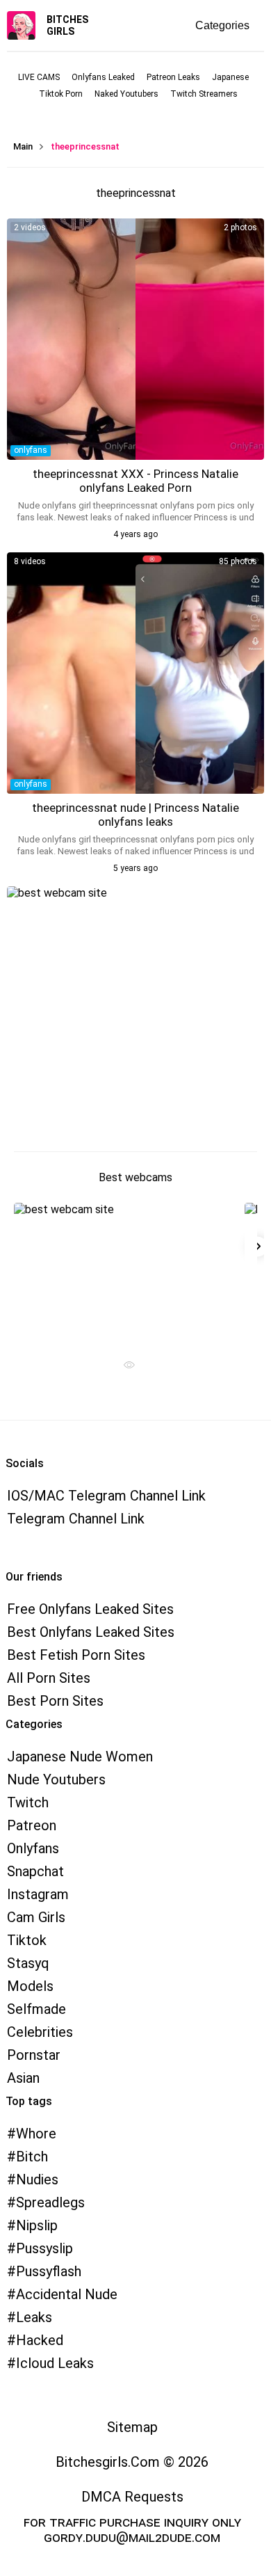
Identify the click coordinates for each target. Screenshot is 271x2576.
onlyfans (31, 450)
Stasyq (28, 1963)
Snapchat (35, 1871)
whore (36, 2134)
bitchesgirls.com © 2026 (132, 2462)
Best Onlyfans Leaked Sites (91, 1632)
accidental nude (67, 2294)
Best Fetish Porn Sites (76, 1655)
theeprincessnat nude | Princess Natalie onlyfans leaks (135, 815)
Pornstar (34, 2055)
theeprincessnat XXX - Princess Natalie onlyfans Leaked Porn (135, 481)
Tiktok (27, 1940)
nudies (37, 2179)
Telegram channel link (76, 1519)
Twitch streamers (204, 94)
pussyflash (49, 2271)
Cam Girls (36, 1917)
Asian (23, 2078)
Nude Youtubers (56, 1779)
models (30, 1986)
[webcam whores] (124, 1368)
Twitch (28, 1802)
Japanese (230, 77)
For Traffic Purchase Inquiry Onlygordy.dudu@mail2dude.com (132, 2529)
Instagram (38, 1894)
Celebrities (40, 2032)
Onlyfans (33, 1848)
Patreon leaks (173, 77)
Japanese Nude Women (80, 1757)
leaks (34, 2317)
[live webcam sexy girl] (124, 1272)
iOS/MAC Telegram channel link (106, 1496)
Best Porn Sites (55, 1701)
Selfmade (36, 2009)
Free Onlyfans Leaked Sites (90, 1609)
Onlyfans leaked (103, 77)
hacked (40, 2340)
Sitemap (132, 2427)
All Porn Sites (49, 1678)
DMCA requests (132, 2497)
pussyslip (44, 2248)
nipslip (37, 2225)
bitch (32, 2157)
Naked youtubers (126, 94)
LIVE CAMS (39, 77)
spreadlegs (50, 2202)
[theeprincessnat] (135, 339)
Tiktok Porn (61, 94)
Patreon (32, 1825)
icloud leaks (55, 2363)
